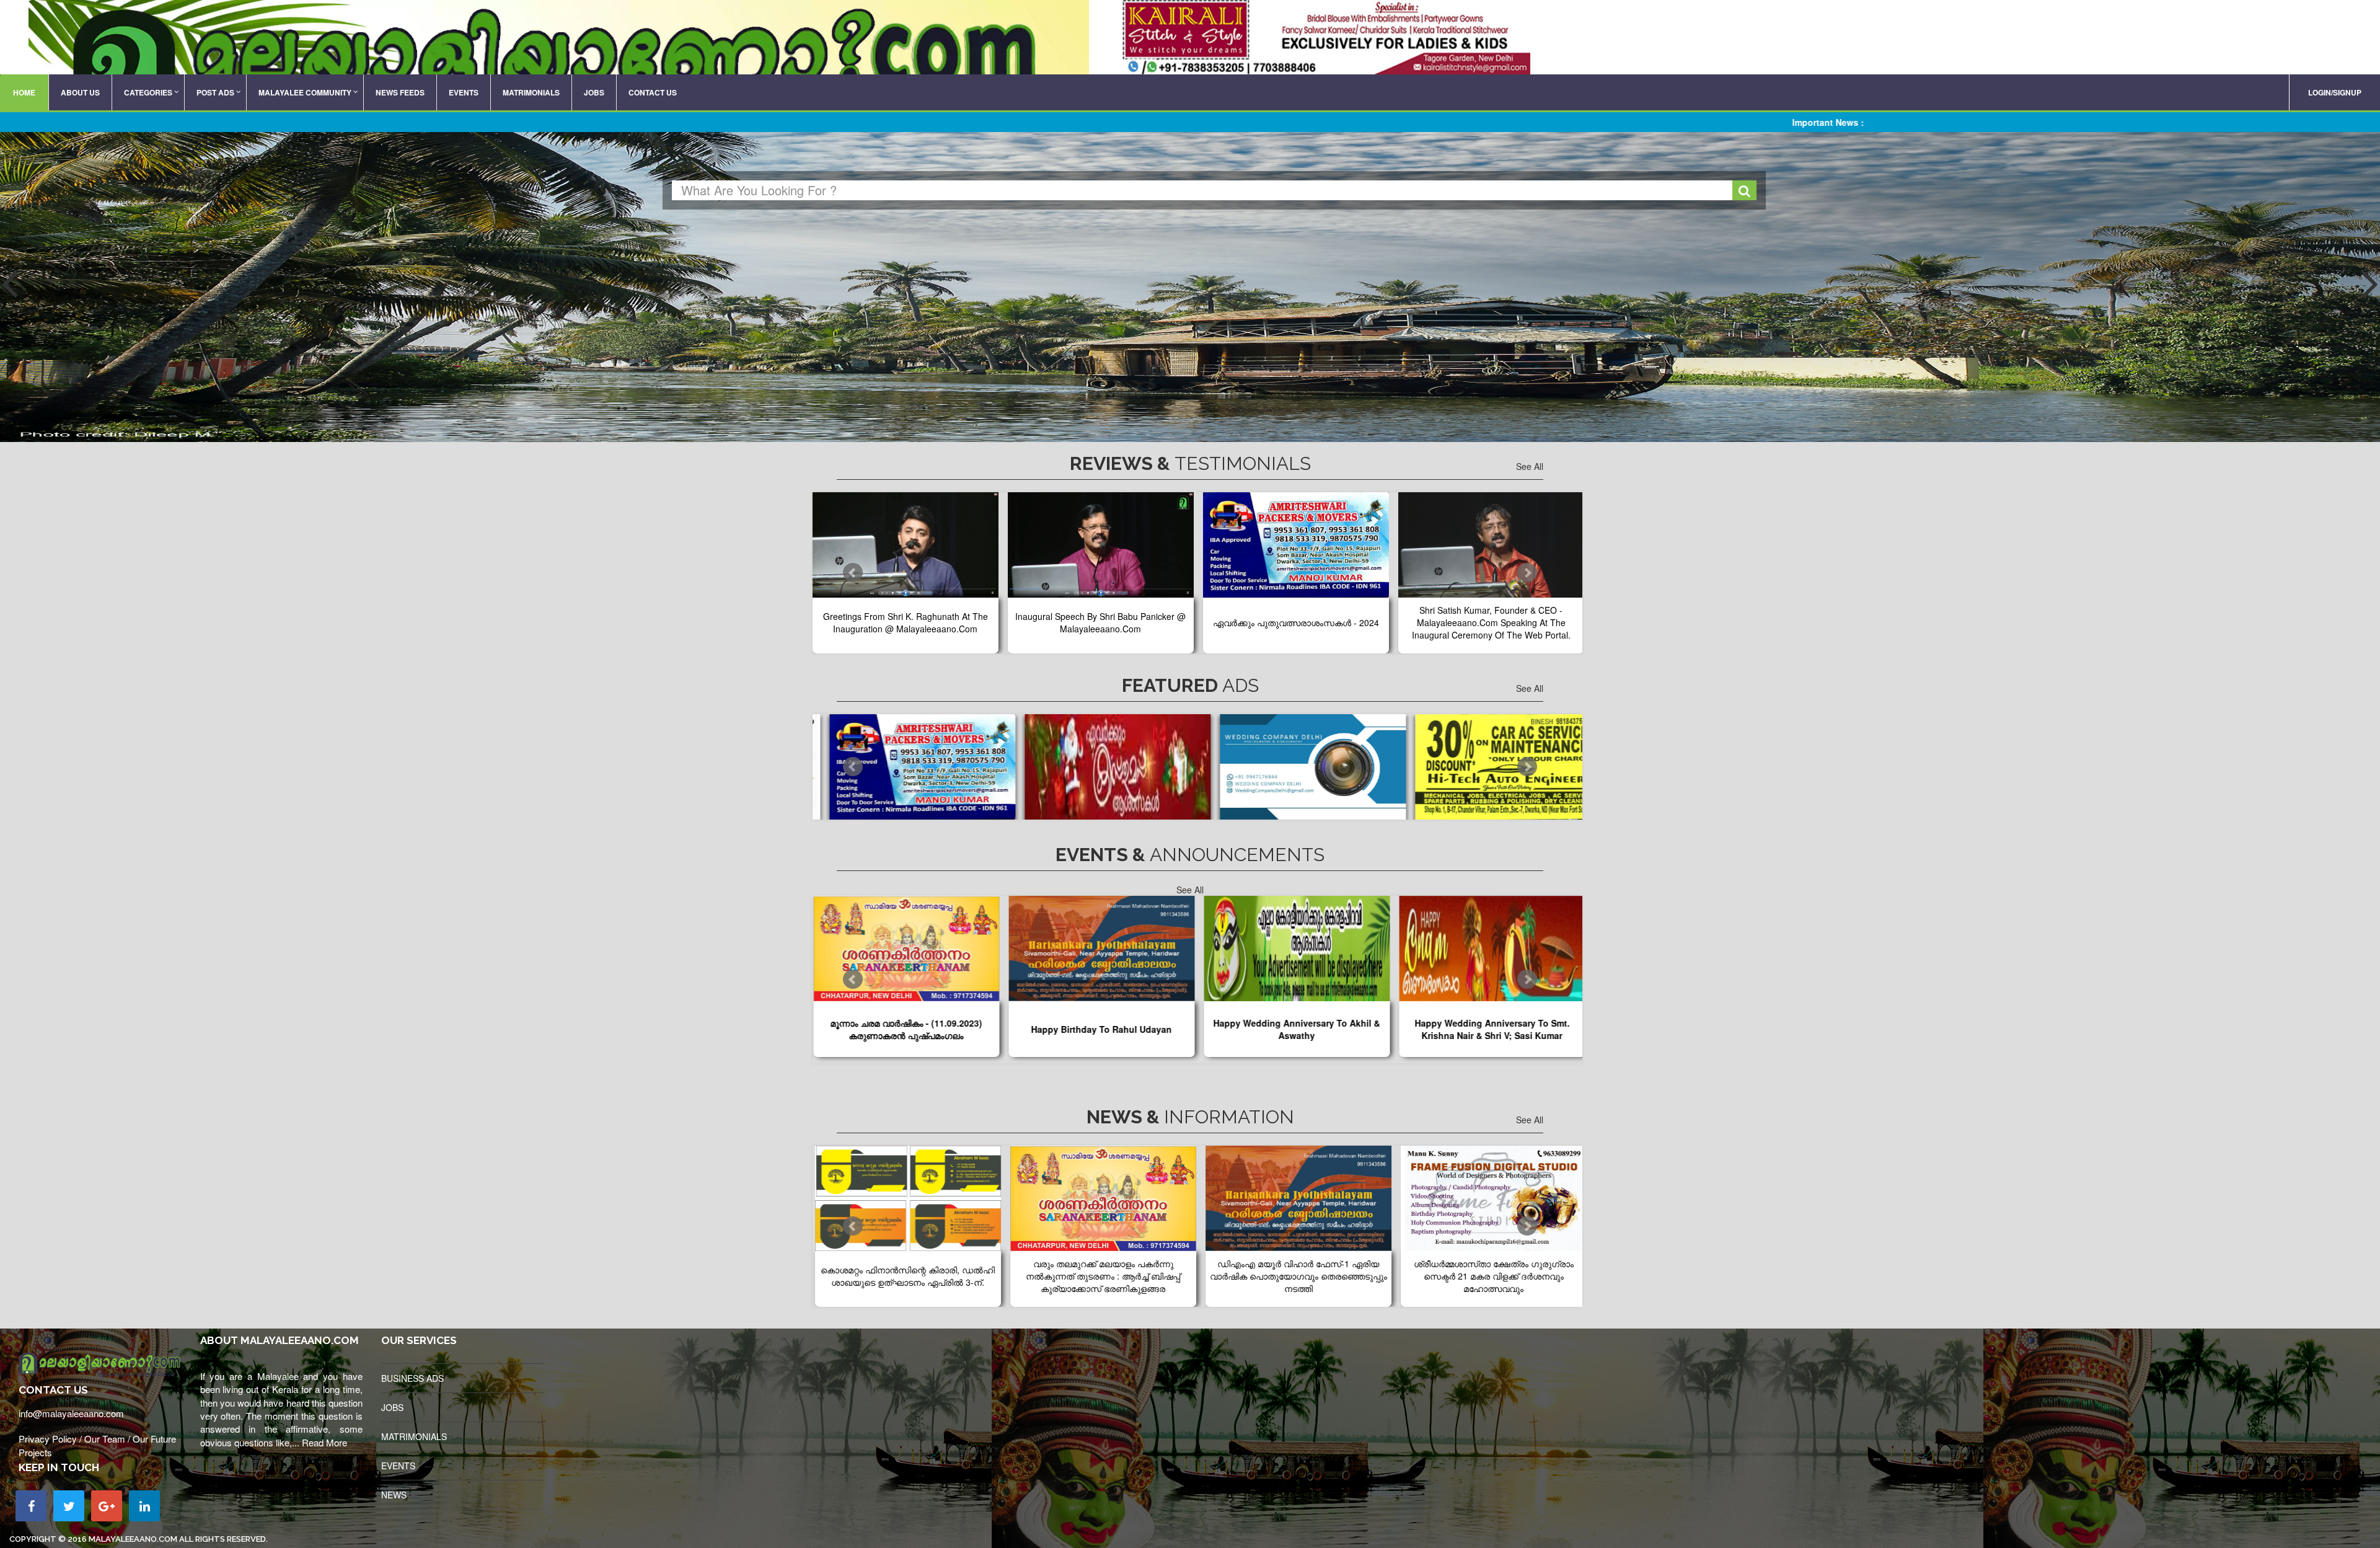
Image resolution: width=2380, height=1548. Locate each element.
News (394, 1495)
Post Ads (215, 92)
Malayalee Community (305, 92)
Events (464, 92)
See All (1530, 466)
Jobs (594, 92)
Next (1527, 573)
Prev (853, 573)
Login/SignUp (2335, 92)
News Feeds (400, 92)
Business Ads (412, 1378)
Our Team (105, 1439)
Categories (148, 92)
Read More (324, 1442)
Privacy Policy (48, 1439)
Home (24, 92)
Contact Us (653, 92)
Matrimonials (531, 92)
